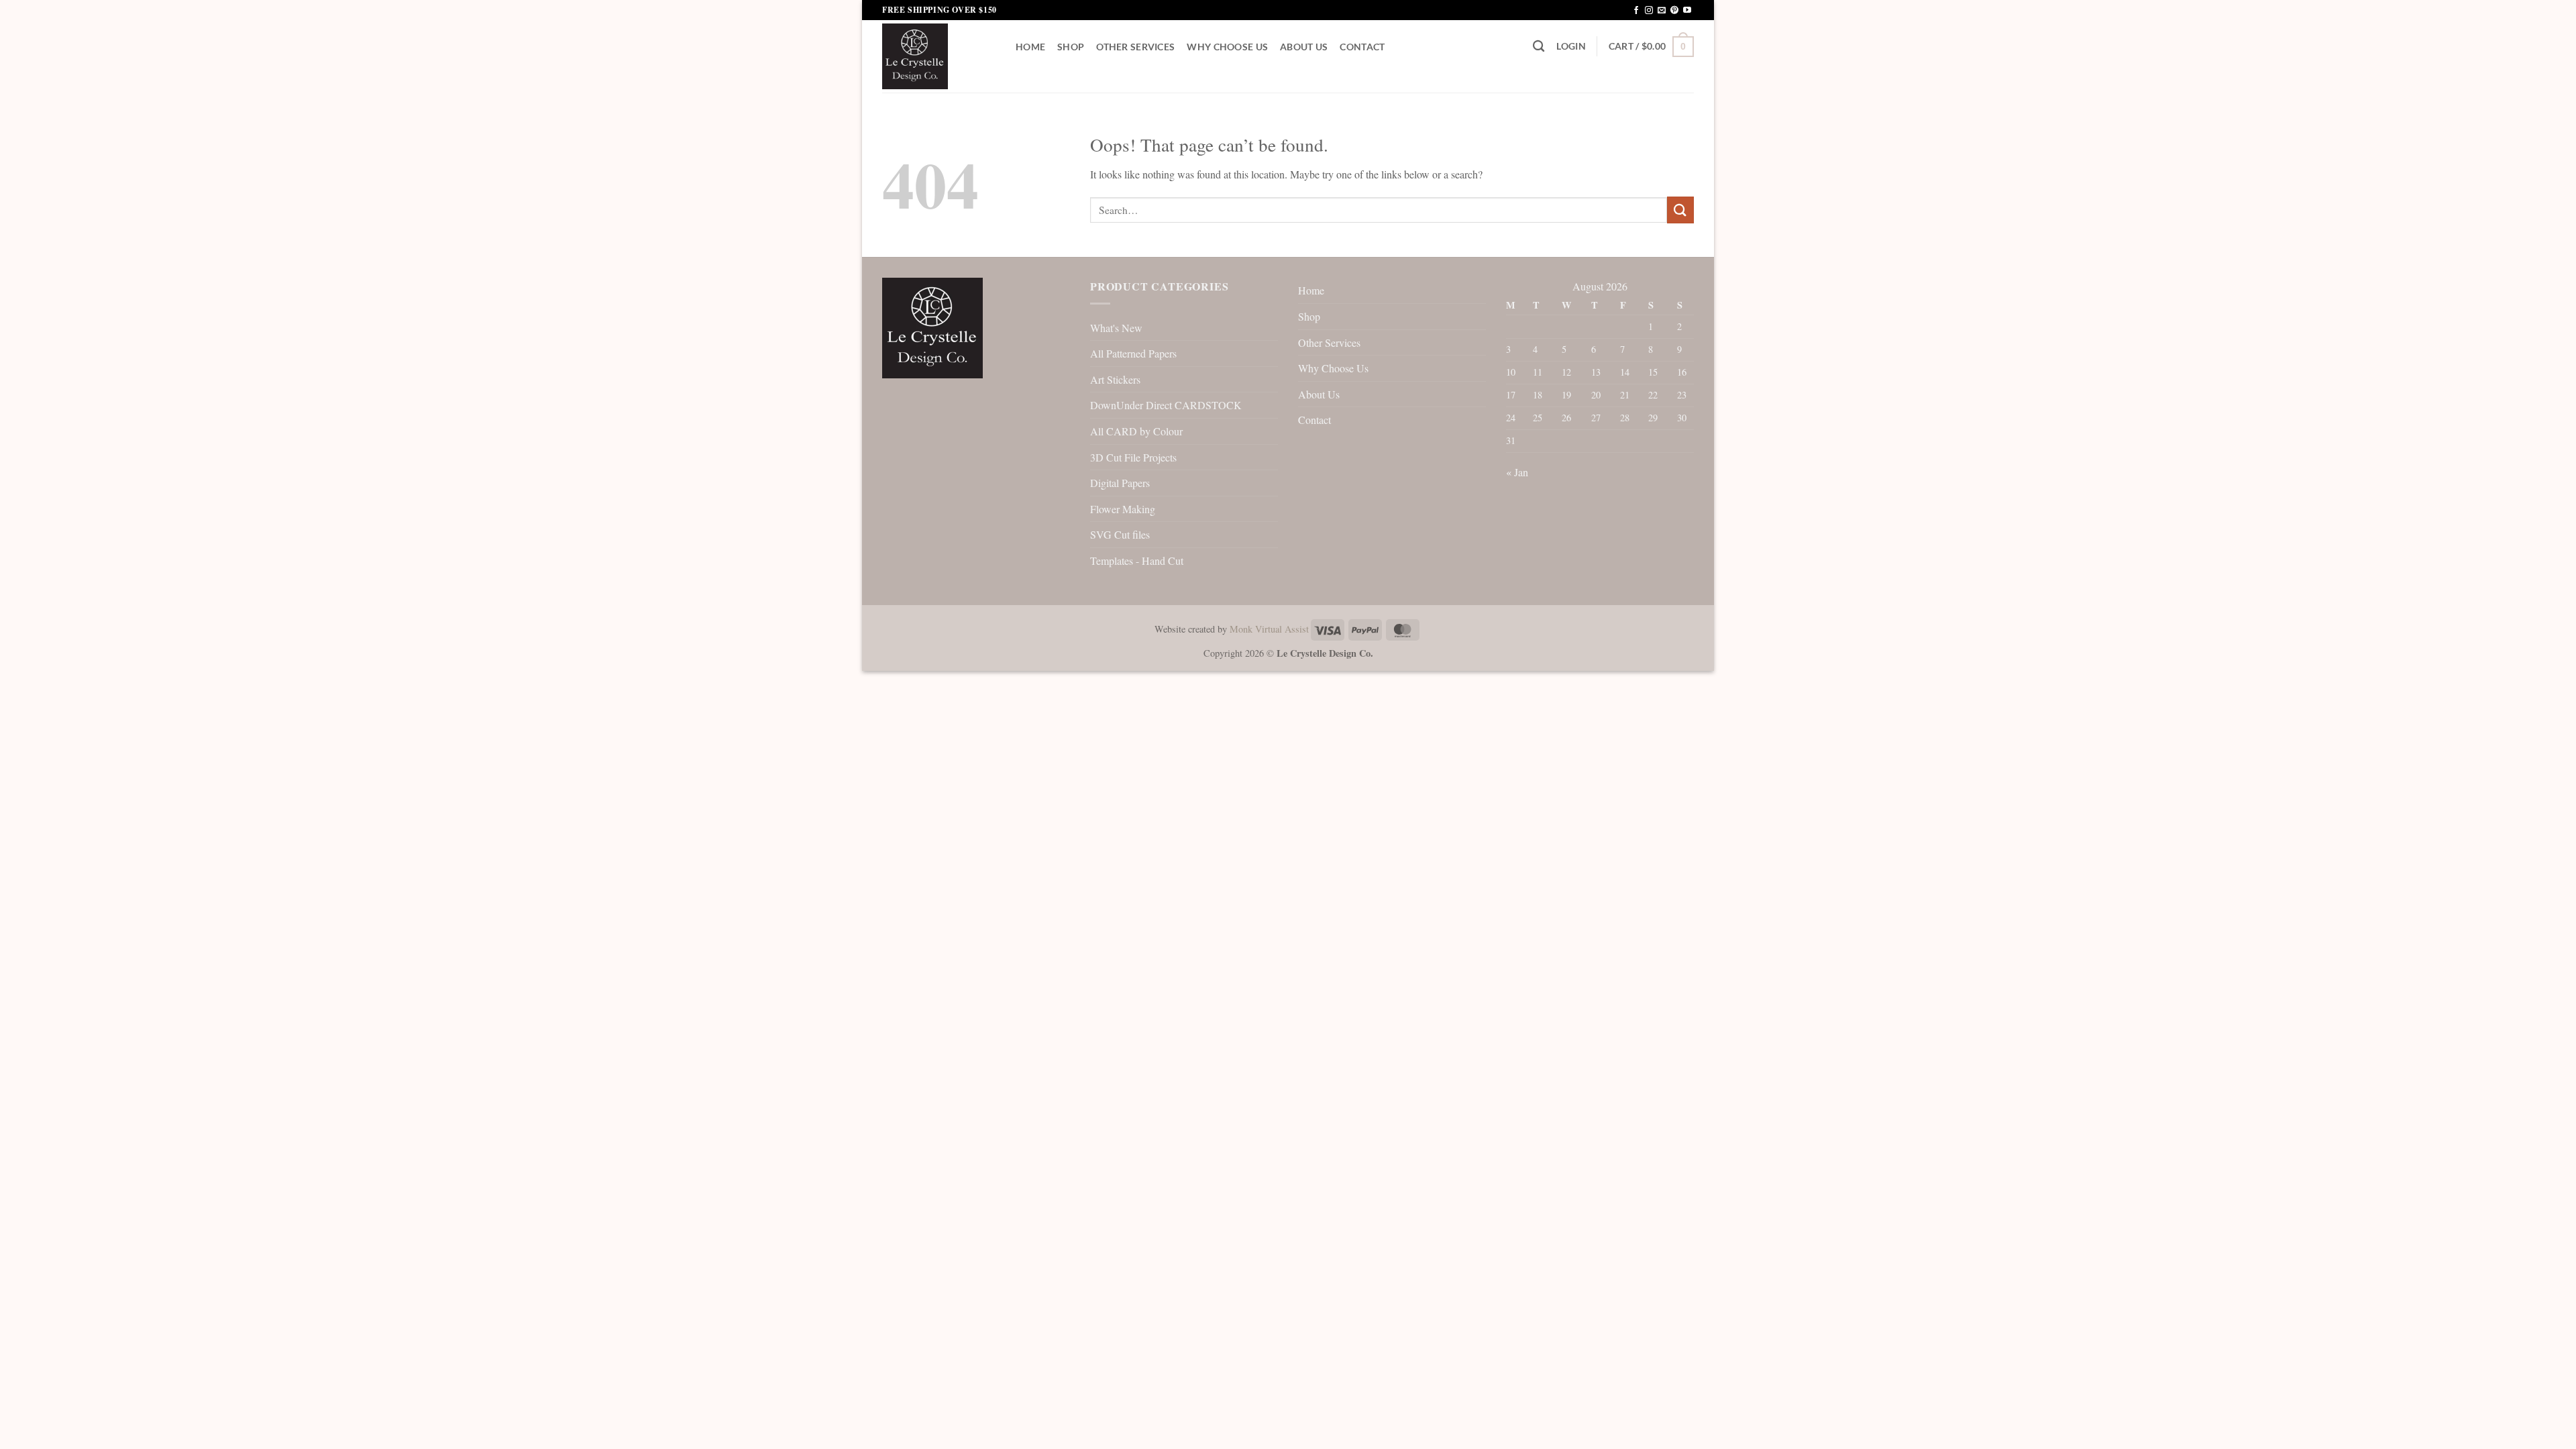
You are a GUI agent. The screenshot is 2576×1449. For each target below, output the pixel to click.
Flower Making (1123, 509)
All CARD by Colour (1136, 431)
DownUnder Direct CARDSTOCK (1166, 405)
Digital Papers (1120, 483)
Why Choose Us (1227, 47)
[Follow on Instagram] (1649, 11)
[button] (1571, 46)
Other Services (1135, 47)
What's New (1116, 328)
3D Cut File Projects (1133, 457)
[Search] (1539, 47)
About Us (1304, 47)
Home (1030, 47)
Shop (1071, 47)
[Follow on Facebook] (1636, 11)
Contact (1362, 47)
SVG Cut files (1120, 534)
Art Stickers (1115, 379)
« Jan (1517, 472)
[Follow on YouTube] (1687, 11)
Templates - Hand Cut (1137, 560)
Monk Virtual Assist (1269, 629)
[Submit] (1680, 210)
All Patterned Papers (1133, 353)
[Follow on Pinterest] (1674, 11)
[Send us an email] (1662, 11)
